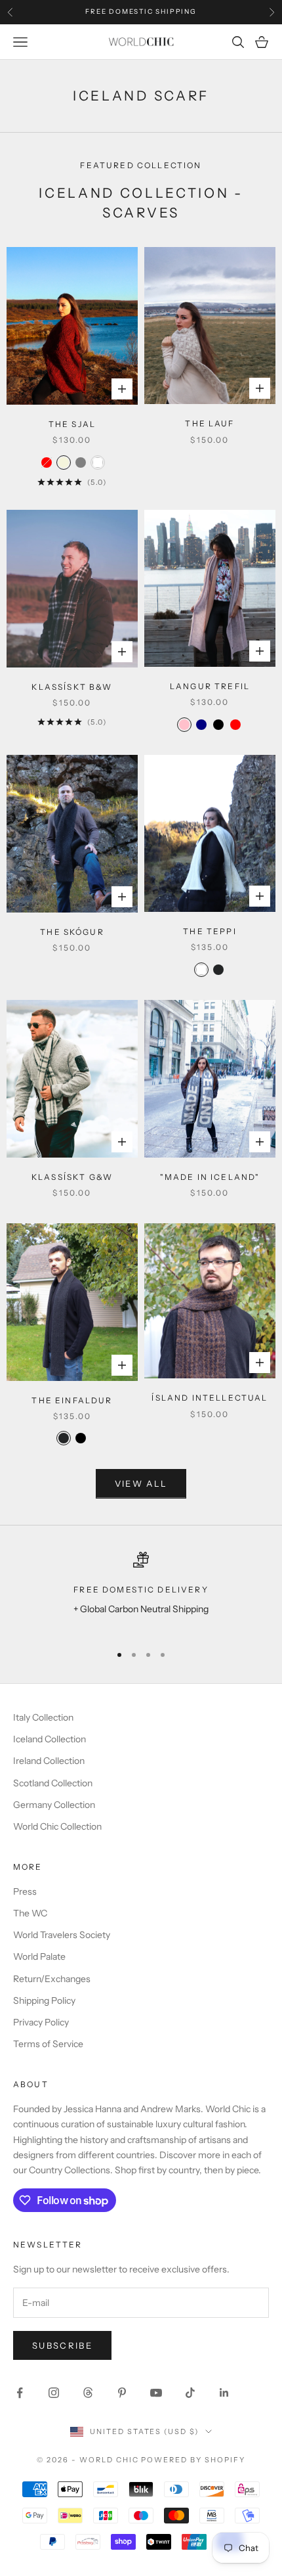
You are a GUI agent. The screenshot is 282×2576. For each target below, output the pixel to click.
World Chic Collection (57, 1826)
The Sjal (72, 424)
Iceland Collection (50, 1739)
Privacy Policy (41, 2022)
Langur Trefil (210, 686)
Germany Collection (54, 1805)
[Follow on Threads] (88, 2393)
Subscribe (62, 2345)
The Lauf (210, 423)
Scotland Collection (53, 1783)
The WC (30, 1913)
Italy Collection (43, 1717)
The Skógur (72, 932)
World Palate (39, 1956)
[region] (141, 1592)
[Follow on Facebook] (20, 2393)
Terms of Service (48, 2044)
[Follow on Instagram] (54, 2393)
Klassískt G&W (72, 1177)
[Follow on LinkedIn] (224, 2393)
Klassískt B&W (72, 687)
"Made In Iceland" (210, 1177)
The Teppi (210, 931)
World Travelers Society (62, 1935)
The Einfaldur (72, 1400)
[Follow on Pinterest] (122, 2393)
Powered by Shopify (193, 2460)
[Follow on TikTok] (190, 2393)
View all (141, 1483)
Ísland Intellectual (210, 1398)
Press (25, 1891)
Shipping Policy (44, 2000)
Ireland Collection (49, 1761)
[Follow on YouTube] (156, 2393)
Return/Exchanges (52, 1979)
